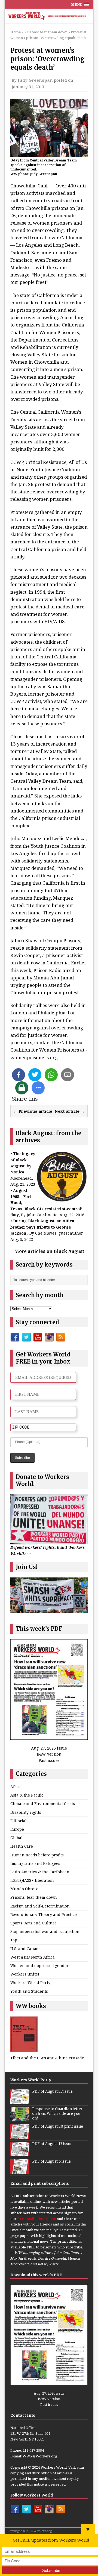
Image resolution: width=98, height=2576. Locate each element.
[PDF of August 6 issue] (20, 2171)
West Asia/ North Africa (33, 1957)
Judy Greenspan (35, 80)
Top (14, 1940)
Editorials (19, 1821)
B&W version (49, 1754)
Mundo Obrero (24, 1889)
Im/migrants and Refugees (35, 1863)
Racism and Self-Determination (40, 1906)
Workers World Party (30, 1982)
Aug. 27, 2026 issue (49, 1748)
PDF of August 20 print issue (58, 2126)
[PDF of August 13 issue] (20, 2153)
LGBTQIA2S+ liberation (32, 1880)
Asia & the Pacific (27, 1795)
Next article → (70, 1111)
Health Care (22, 1846)
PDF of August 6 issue (51, 2161)
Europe (17, 1829)
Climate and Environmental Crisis (43, 1804)
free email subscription (37, 2219)
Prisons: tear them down (34, 1897)
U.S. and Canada (26, 1949)
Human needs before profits (37, 1855)
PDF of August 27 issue (52, 2091)
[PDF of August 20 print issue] (20, 2136)
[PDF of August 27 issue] (20, 2101)
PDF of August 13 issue (52, 2144)
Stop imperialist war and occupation (45, 1931)
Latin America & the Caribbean (40, 1872)
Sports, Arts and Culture (33, 1923)
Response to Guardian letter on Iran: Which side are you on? (57, 2114)
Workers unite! (25, 1974)
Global (16, 1838)
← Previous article (33, 1111)
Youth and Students (29, 1991)
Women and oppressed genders (40, 1966)
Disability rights (26, 1812)
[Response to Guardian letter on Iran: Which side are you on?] (20, 2118)
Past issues (49, 1760)
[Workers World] (49, 17)
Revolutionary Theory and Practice (44, 1914)
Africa (16, 1787)
